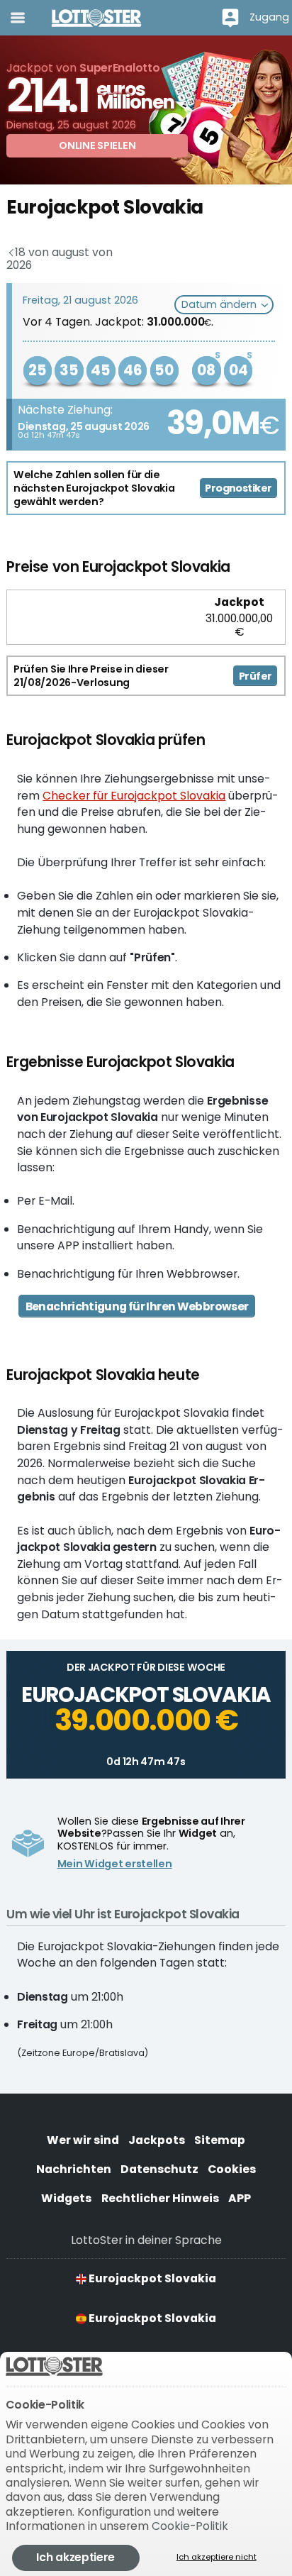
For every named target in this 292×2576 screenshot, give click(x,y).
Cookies (232, 2169)
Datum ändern (220, 304)
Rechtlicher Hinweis (160, 2198)
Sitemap (220, 2140)
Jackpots (157, 2140)
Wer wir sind (83, 2140)
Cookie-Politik (190, 2526)
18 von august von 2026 (59, 259)
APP (240, 2198)
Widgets (66, 2198)
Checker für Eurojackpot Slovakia (134, 796)
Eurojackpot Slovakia (151, 2278)
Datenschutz (159, 2169)
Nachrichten (74, 2169)
